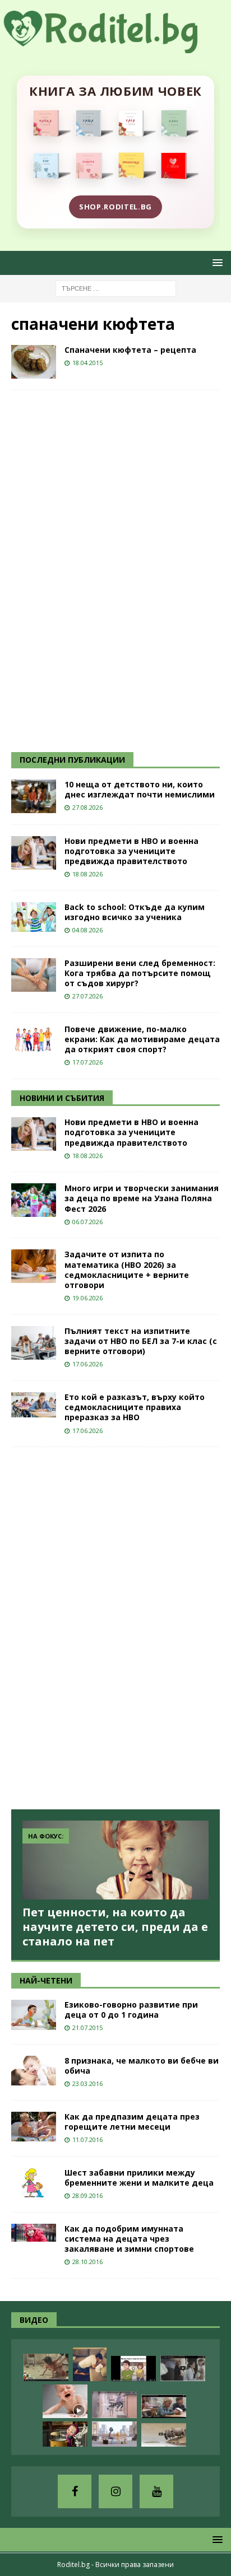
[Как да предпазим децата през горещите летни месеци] (34, 2127)
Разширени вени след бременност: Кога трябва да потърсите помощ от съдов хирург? (140, 973)
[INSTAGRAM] (115, 2491)
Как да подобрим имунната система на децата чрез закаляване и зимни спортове (129, 2239)
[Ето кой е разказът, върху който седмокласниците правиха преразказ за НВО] (34, 1405)
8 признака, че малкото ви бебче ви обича (142, 2066)
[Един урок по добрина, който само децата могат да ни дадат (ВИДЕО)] (164, 2406)
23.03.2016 (87, 2083)
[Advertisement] (95, 570)
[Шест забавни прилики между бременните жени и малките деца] (34, 2183)
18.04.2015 (87, 363)
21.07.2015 (87, 2027)
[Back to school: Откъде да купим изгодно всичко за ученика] (34, 917)
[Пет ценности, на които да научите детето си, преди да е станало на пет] (115, 1860)
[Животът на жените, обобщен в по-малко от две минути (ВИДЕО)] (46, 2367)
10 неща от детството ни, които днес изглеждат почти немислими (140, 789)
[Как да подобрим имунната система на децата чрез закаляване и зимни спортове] (34, 2233)
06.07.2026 (87, 1222)
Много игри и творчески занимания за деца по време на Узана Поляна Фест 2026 (142, 1198)
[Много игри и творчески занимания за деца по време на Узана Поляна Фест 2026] (34, 1200)
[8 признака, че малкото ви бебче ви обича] (34, 2071)
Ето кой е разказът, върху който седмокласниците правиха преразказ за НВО (135, 1407)
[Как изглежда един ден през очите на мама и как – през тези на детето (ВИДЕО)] (114, 2405)
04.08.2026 (87, 930)
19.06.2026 (87, 1298)
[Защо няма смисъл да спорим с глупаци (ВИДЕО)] (164, 2435)
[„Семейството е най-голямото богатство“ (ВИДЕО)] (133, 2369)
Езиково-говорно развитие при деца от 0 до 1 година (131, 2010)
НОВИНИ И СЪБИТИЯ (62, 1098)
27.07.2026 (87, 996)
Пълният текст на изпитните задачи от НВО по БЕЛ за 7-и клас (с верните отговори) (141, 1341)
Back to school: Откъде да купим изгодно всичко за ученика (135, 912)
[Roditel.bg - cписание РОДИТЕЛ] (115, 46)
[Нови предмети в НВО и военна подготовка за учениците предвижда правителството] (34, 853)
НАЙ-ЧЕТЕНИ (46, 1980)
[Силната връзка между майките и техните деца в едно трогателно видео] (183, 2368)
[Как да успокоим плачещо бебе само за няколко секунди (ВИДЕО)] (65, 2401)
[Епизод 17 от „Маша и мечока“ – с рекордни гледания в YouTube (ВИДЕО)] (65, 2434)
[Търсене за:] (116, 288)
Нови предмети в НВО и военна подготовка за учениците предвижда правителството (131, 851)
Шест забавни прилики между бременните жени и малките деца (139, 2178)
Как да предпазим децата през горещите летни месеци (132, 2122)
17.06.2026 (87, 1364)
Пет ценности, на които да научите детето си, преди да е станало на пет (115, 1927)
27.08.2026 (87, 807)
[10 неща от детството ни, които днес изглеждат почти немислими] (34, 796)
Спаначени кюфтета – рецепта (130, 350)
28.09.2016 (87, 2195)
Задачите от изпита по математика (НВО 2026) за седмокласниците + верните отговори (127, 1270)
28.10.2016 (87, 2262)
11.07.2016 (87, 2139)
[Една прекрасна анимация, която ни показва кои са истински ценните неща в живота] (114, 2434)
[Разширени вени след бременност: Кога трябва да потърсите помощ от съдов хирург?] (34, 975)
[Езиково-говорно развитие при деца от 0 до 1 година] (34, 2015)
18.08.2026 (87, 874)
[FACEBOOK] (75, 2491)
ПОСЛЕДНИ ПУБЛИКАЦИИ (72, 760)
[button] (216, 262)
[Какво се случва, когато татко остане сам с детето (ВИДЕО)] (90, 2364)
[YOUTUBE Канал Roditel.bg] (156, 2491)
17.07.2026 (87, 1062)
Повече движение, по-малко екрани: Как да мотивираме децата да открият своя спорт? (142, 1039)
